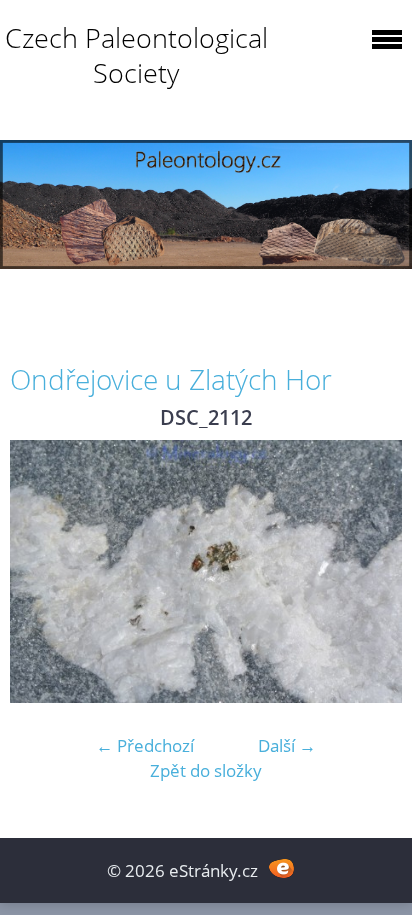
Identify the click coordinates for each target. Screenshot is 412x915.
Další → (287, 745)
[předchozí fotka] (42, 571)
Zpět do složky (206, 770)
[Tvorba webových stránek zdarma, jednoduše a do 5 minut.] (281, 868)
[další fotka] (369, 571)
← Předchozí (145, 745)
